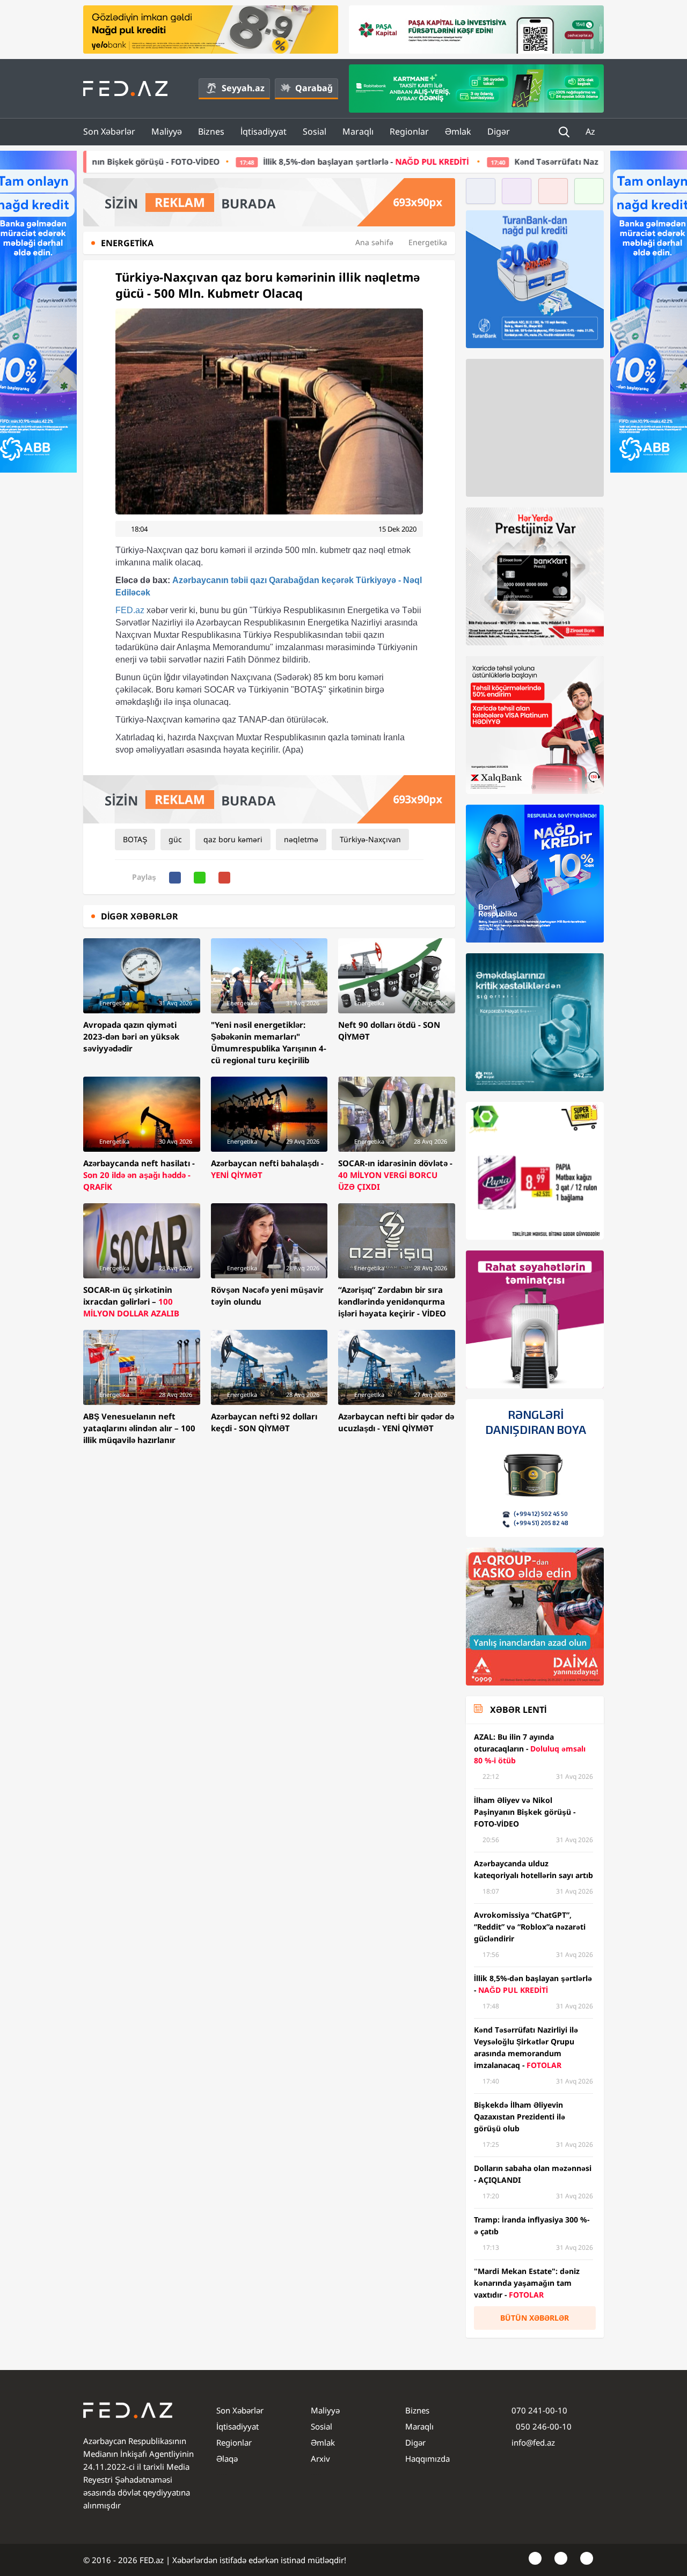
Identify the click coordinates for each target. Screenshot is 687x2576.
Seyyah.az (243, 88)
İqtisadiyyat (264, 131)
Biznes (211, 131)
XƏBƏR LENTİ (518, 1710)
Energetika (428, 242)
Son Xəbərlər (109, 131)
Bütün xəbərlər (535, 2318)
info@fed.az (533, 2442)
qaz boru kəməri (233, 839)
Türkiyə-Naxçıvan (370, 839)
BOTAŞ (135, 839)
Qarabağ (314, 88)
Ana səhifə (374, 242)
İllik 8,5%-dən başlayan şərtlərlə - (211, 161)
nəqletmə (301, 839)
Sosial (315, 131)
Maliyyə (167, 131)
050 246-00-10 (543, 2426)
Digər (499, 131)
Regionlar (409, 131)
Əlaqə (227, 2459)
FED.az (130, 610)
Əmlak (458, 131)
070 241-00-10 (539, 2410)
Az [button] (591, 131)
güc (175, 839)
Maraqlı (358, 131)
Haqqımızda (427, 2459)
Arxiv (320, 2459)
